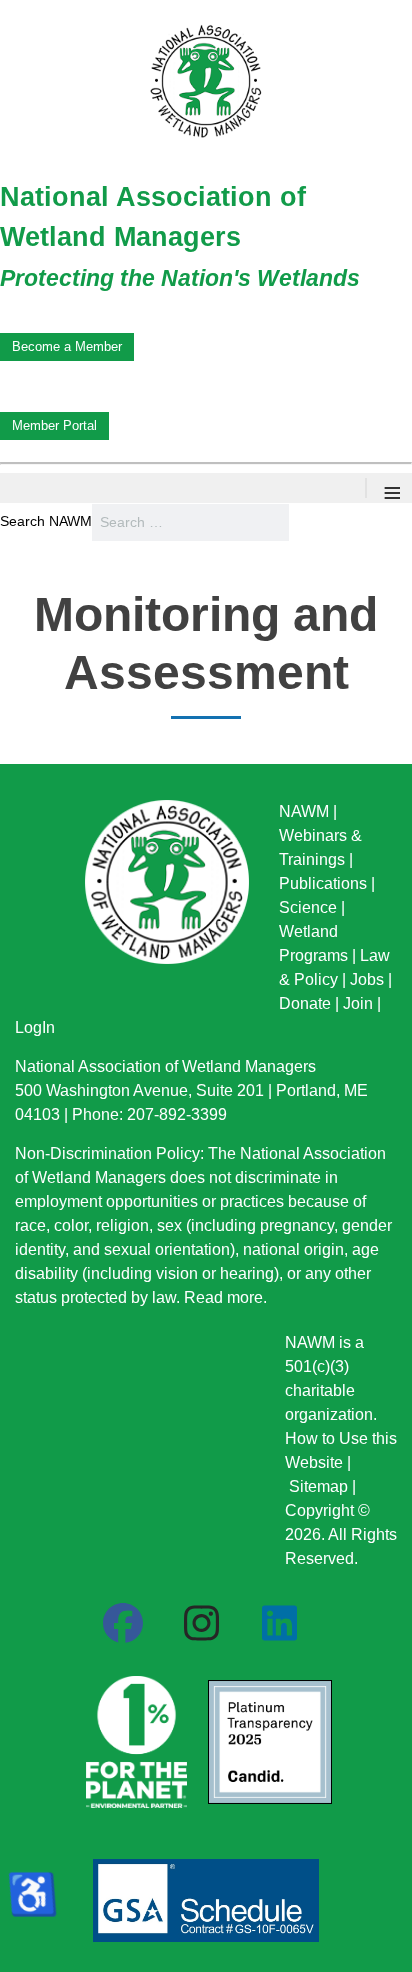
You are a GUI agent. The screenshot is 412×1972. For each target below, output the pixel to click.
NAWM (304, 811)
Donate (305, 1003)
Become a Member (67, 346)
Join (358, 1003)
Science (308, 907)
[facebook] (123, 1624)
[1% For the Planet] (134, 1736)
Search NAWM (46, 521)
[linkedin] (279, 1624)
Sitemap (318, 1486)
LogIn (35, 1027)
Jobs (367, 979)
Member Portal (54, 425)
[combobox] (190, 522)
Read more (223, 1297)
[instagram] (201, 1624)
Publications (323, 883)
